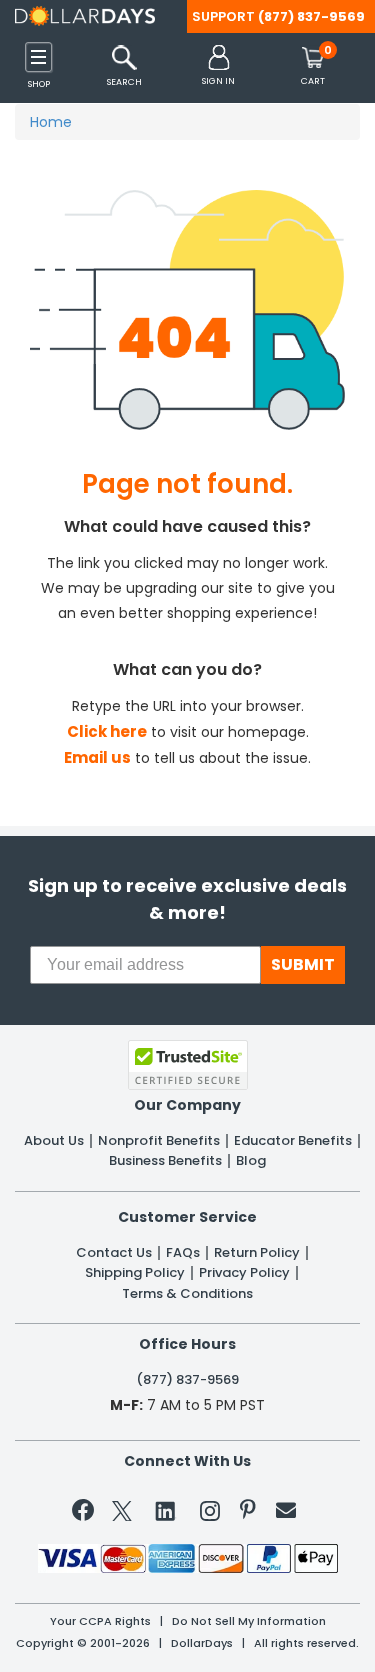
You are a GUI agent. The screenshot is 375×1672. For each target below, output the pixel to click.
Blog (251, 1161)
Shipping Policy (135, 1273)
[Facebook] (86, 1514)
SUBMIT (303, 964)
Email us (97, 757)
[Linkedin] (166, 1510)
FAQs (183, 1253)
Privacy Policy (244, 1273)
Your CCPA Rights (100, 1621)
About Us (54, 1141)
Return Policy (257, 1253)
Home (51, 122)
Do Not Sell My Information (249, 1621)
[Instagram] (210, 1514)
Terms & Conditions (187, 1294)
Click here (107, 731)
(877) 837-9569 (311, 16)
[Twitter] (122, 1514)
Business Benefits (165, 1161)
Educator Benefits (293, 1141)
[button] (218, 66)
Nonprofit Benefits (159, 1141)
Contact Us (114, 1253)
